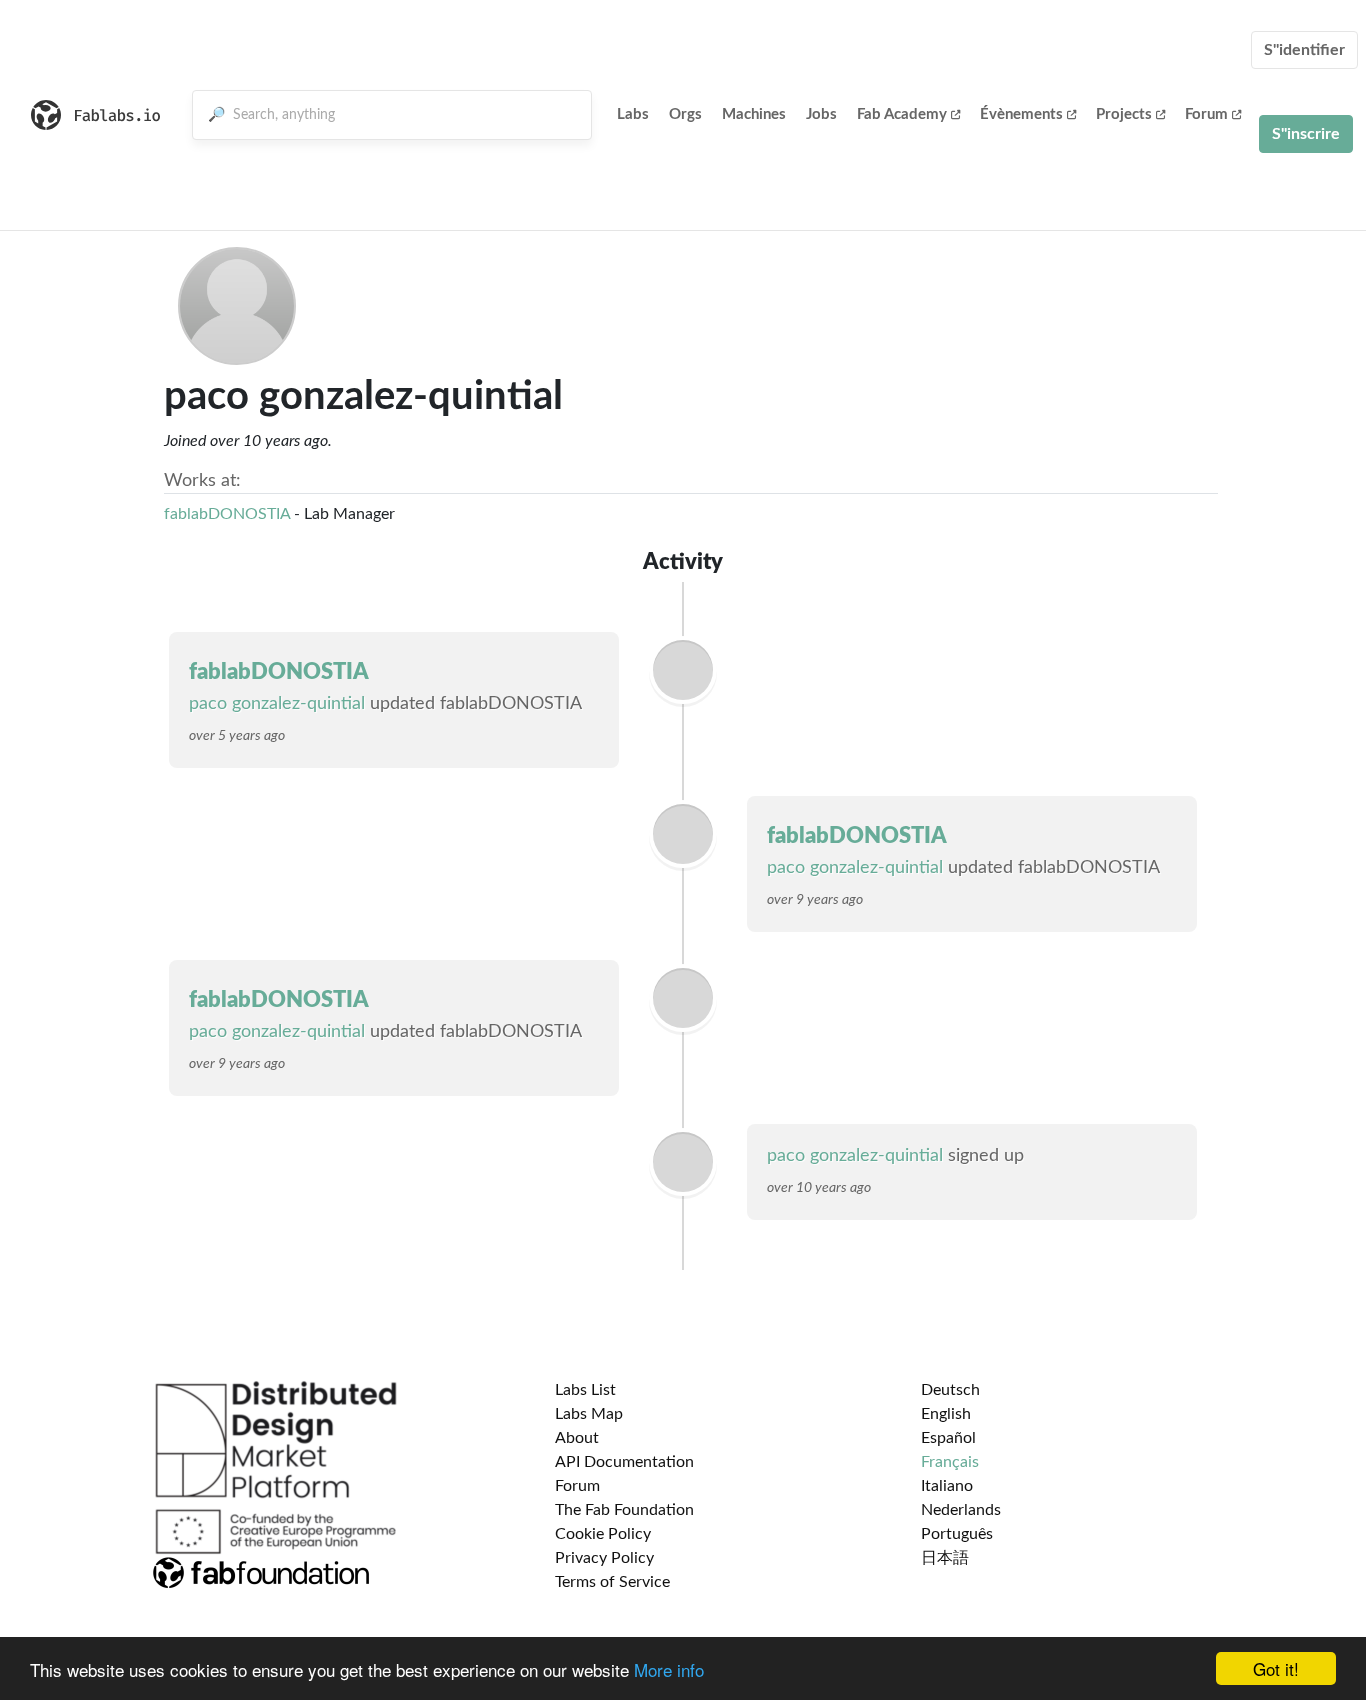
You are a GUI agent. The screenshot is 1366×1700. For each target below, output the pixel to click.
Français (950, 1462)
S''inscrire (1306, 134)
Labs (633, 114)
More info (669, 1669)
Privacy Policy (604, 1558)
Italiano (947, 1486)
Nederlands (961, 1510)
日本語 (945, 1558)
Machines (754, 114)
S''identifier (1304, 50)
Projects (1124, 114)
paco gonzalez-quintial (277, 704)
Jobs (821, 114)
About (577, 1438)
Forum (1206, 114)
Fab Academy (902, 114)
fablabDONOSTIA (227, 514)
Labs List (585, 1390)
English (946, 1414)
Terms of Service (612, 1582)
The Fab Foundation (624, 1510)
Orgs (685, 114)
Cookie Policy (603, 1534)
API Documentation (624, 1462)
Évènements (1021, 114)
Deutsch (950, 1390)
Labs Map (589, 1414)
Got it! (1276, 1668)
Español (948, 1438)
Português (957, 1534)
